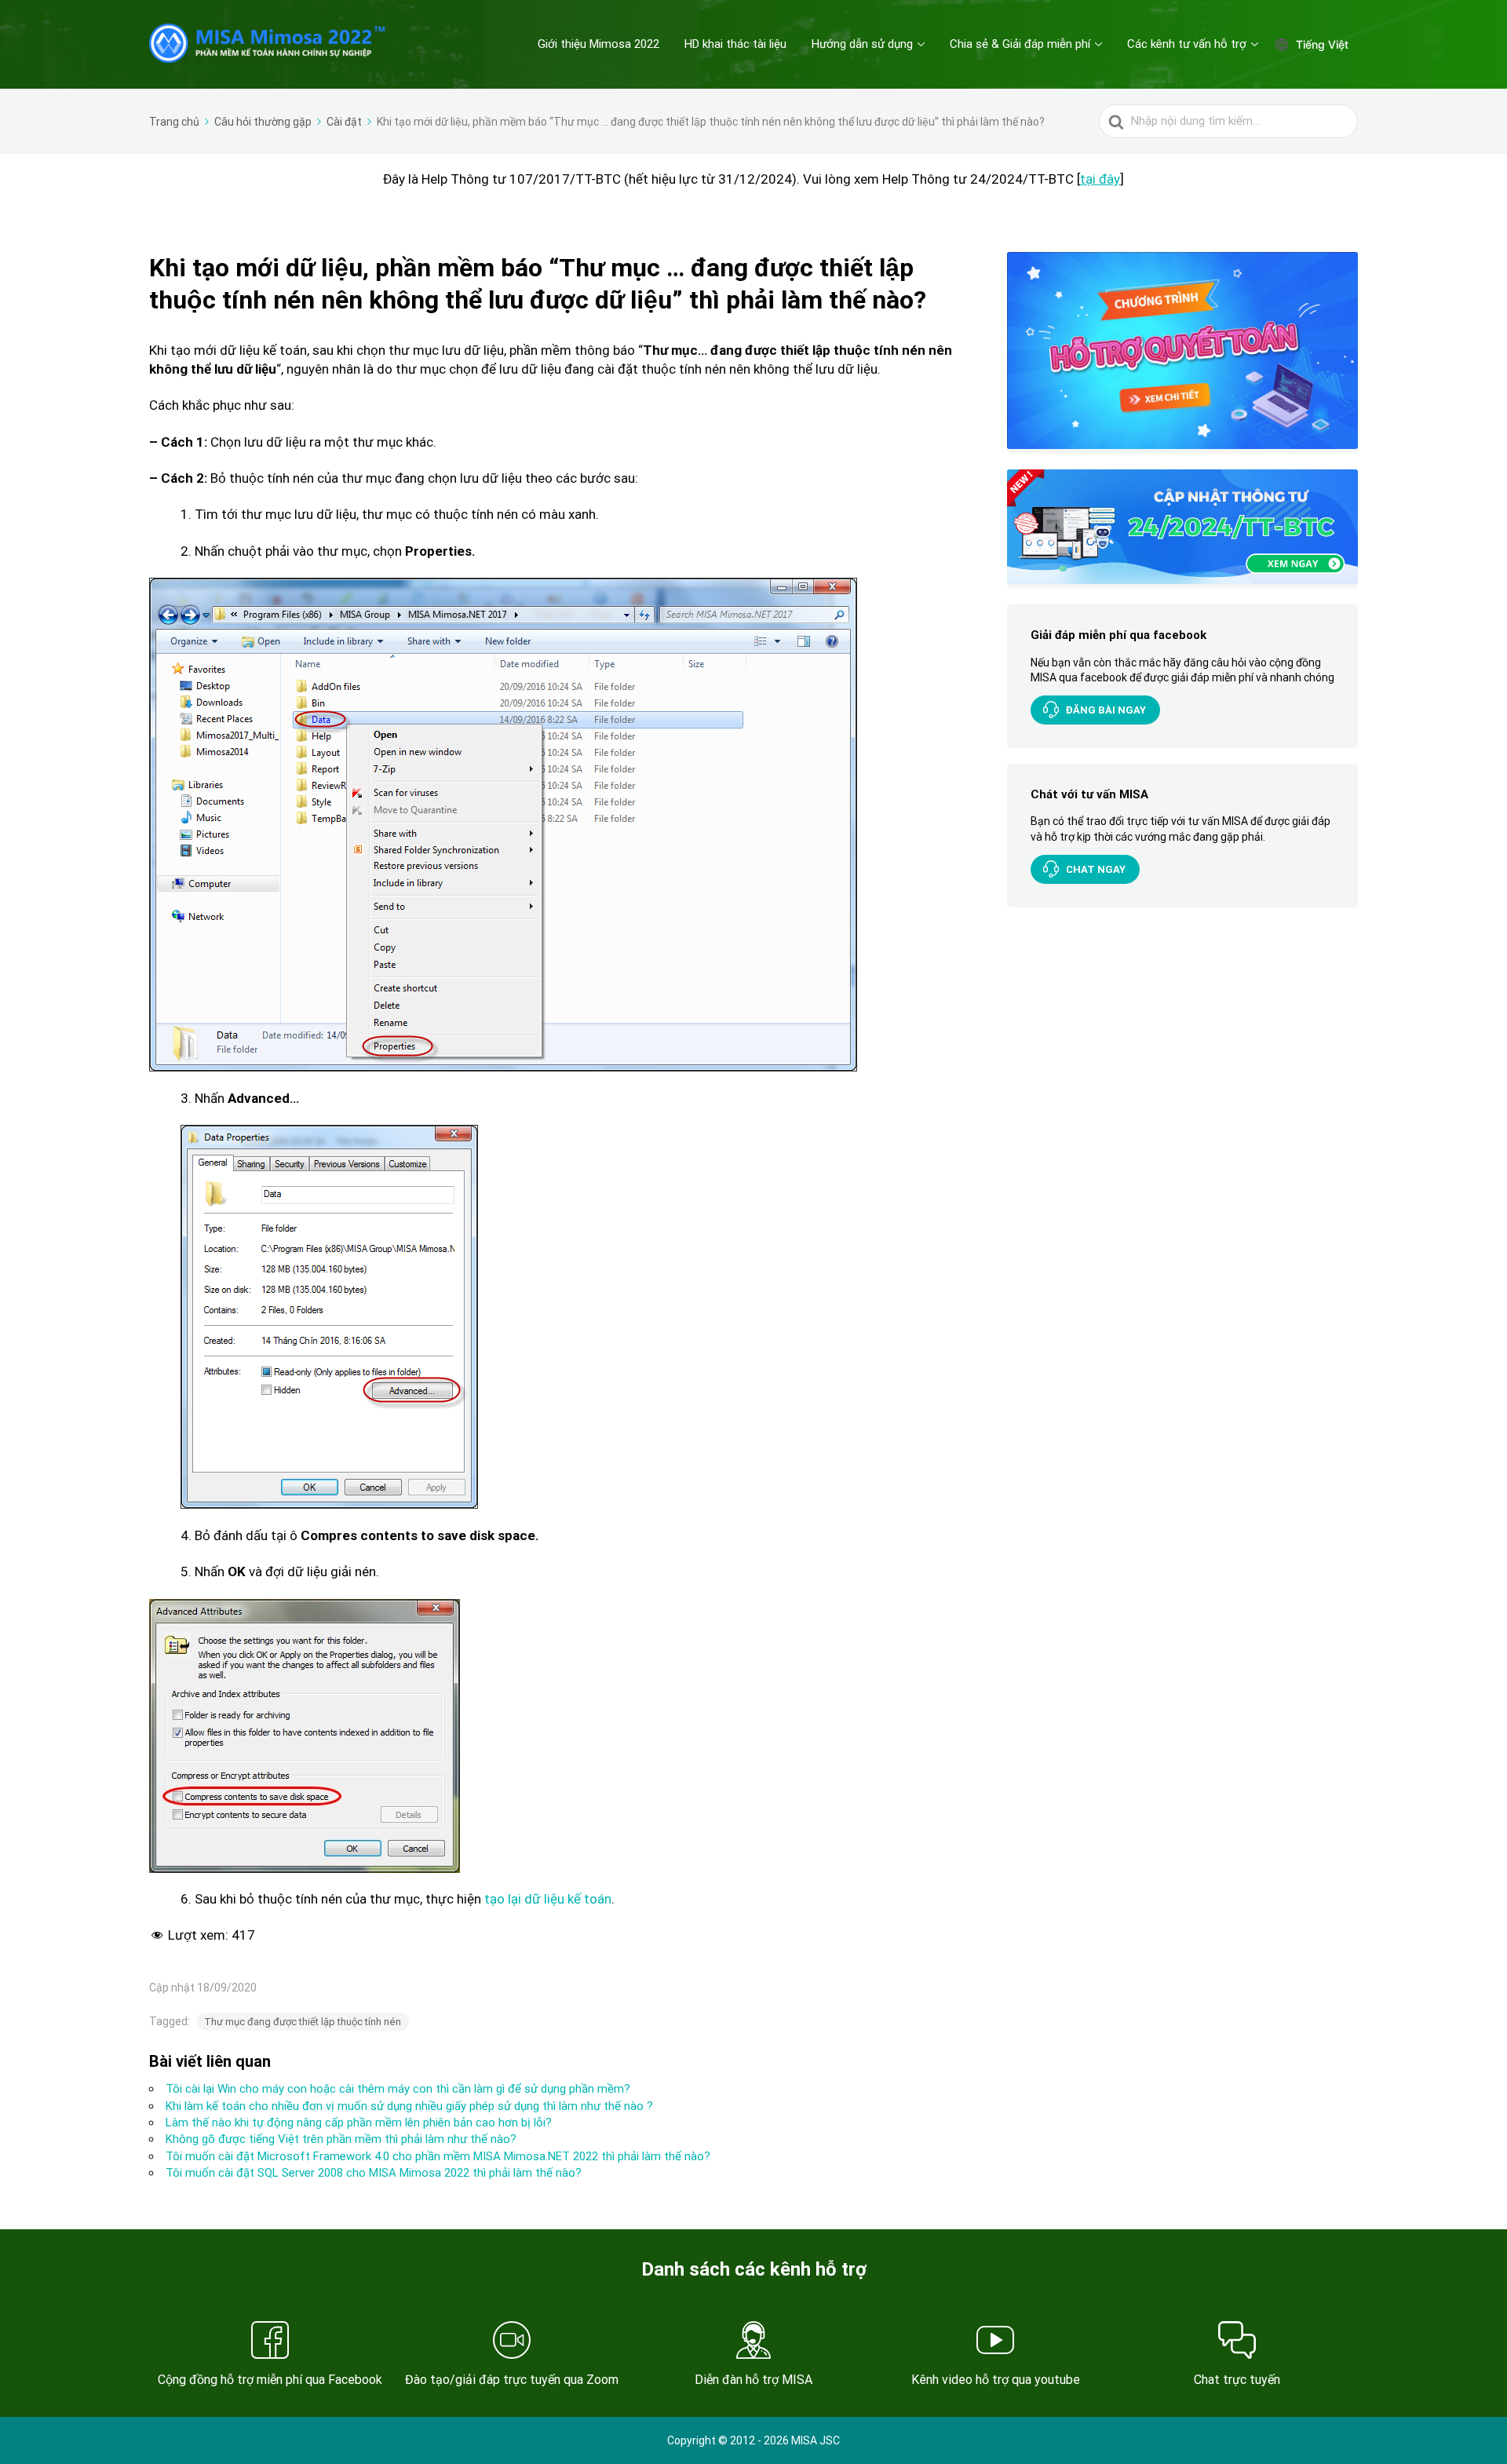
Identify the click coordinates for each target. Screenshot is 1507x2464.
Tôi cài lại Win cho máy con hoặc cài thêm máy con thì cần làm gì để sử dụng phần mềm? (398, 2089)
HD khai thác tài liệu (735, 44)
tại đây (1100, 179)
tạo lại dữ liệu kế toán (548, 1899)
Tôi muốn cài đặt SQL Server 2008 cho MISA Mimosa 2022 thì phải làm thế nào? (374, 2173)
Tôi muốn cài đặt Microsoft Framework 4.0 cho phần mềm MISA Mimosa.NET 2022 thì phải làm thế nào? (438, 2156)
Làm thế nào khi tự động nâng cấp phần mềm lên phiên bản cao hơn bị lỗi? (359, 2123)
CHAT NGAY (1096, 869)
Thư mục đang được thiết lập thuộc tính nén (303, 2022)
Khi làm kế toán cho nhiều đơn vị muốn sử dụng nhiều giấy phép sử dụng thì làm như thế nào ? (409, 2106)
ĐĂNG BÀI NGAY (1106, 710)
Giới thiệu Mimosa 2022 (598, 44)
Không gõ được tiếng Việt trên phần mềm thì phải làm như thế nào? (341, 2139)
